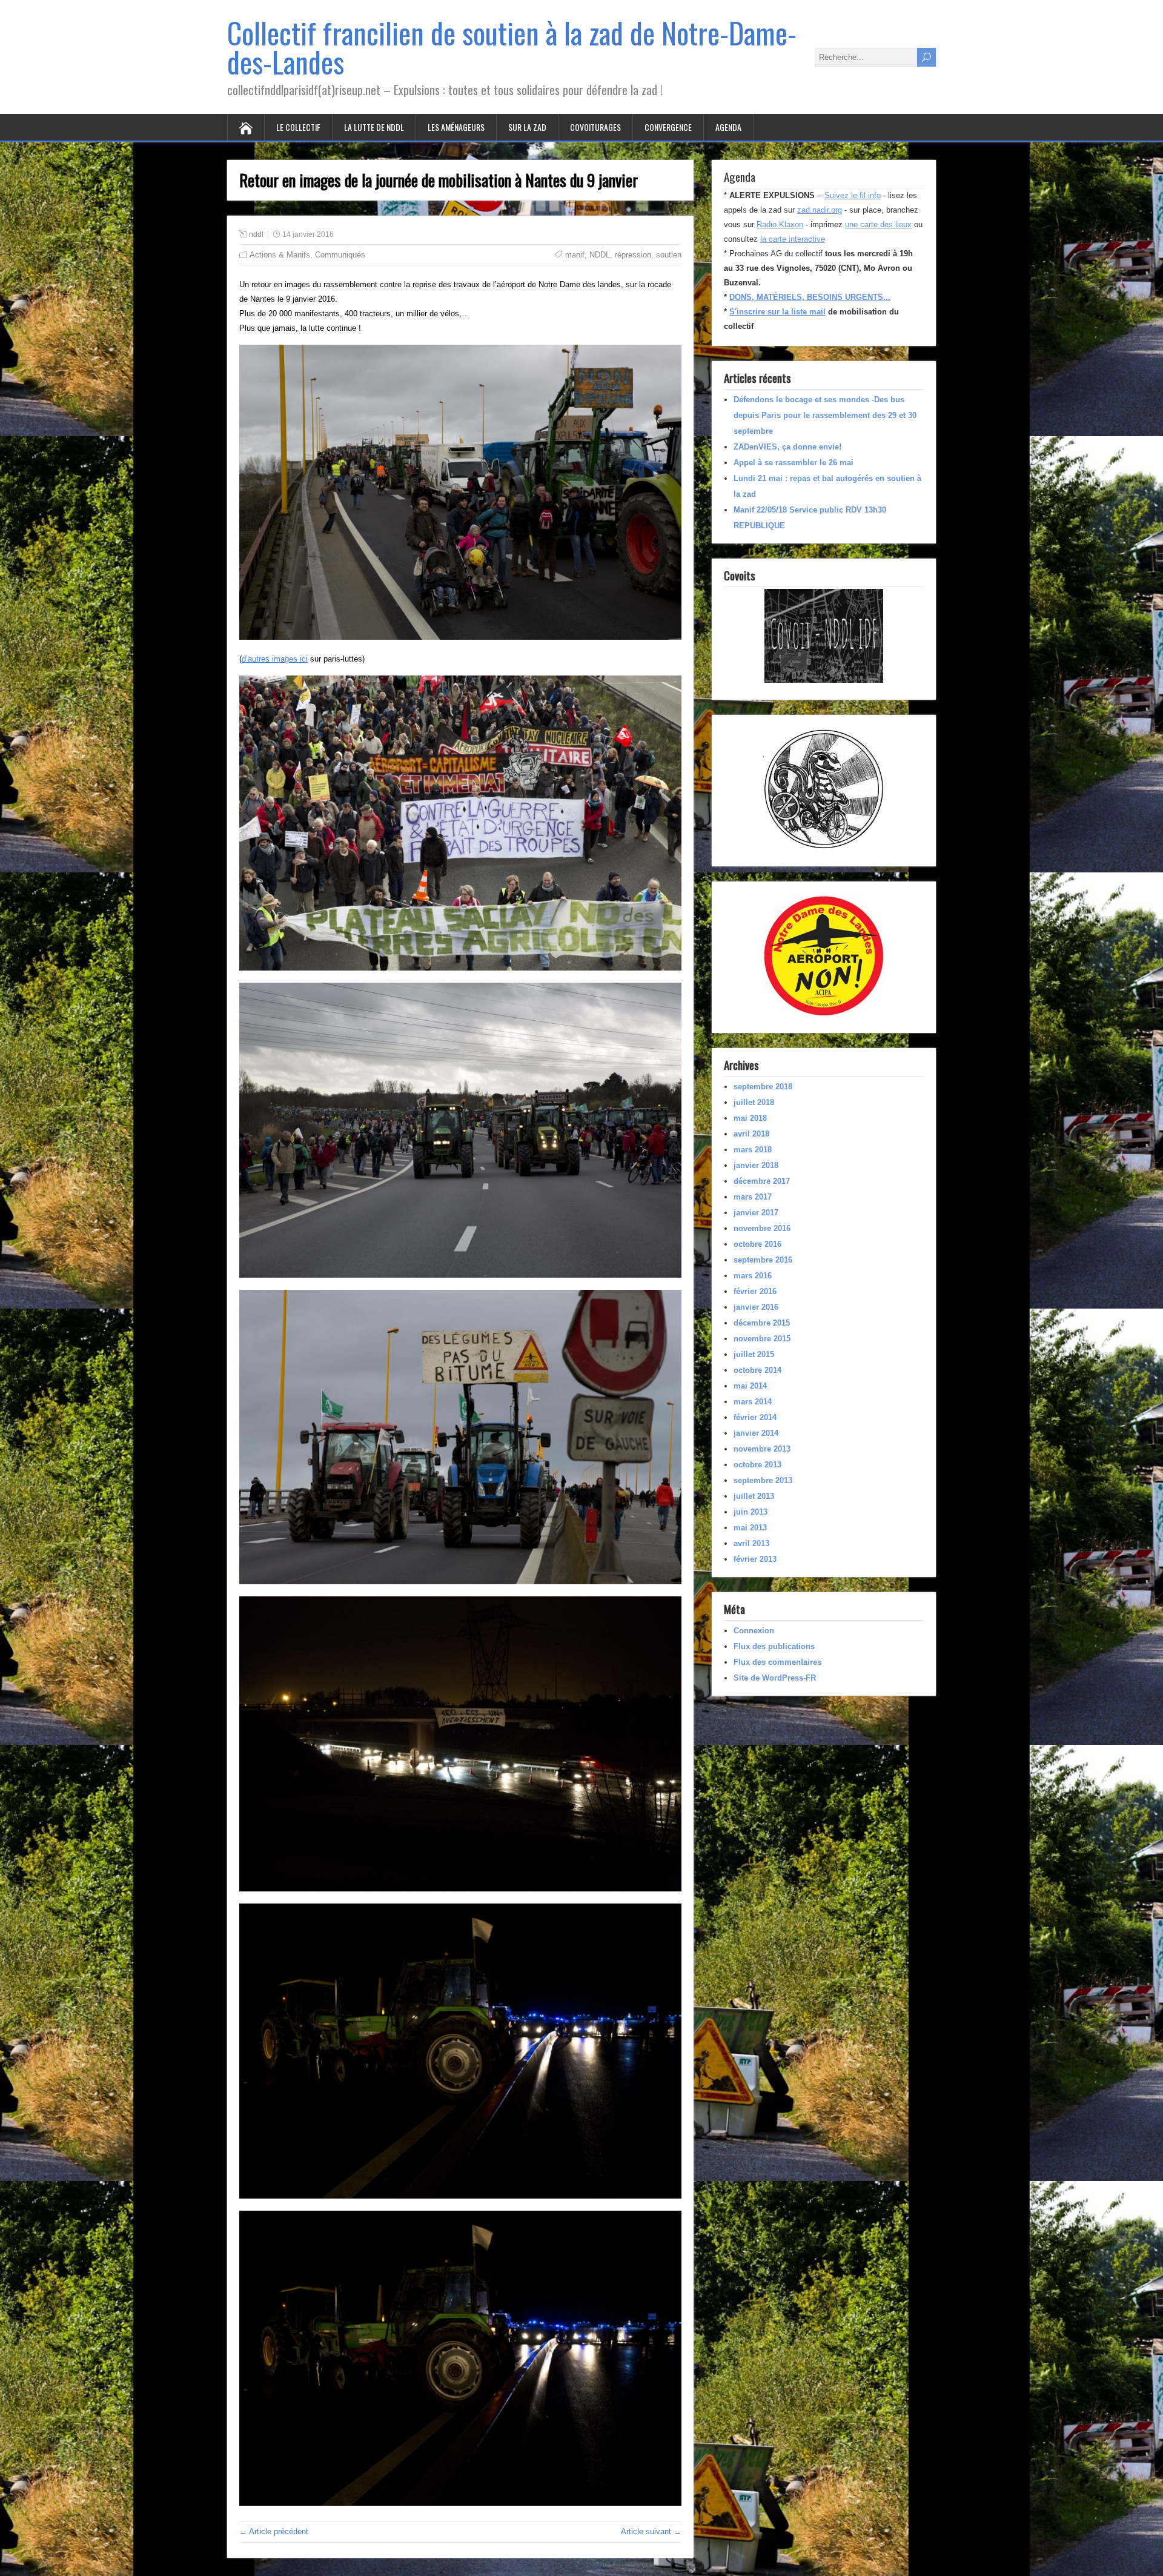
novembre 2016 (762, 1228)
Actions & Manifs (280, 255)
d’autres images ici (275, 659)
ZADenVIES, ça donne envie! (787, 447)
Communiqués (340, 255)
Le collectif (298, 127)
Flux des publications (774, 1646)
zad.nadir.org (820, 210)
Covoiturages (595, 127)
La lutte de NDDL (374, 127)
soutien (669, 255)
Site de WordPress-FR (775, 1678)
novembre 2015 (762, 1339)
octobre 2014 (757, 1370)
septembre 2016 (763, 1260)
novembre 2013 (762, 1449)
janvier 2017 (756, 1213)
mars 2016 (753, 1276)
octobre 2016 (757, 1244)
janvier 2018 (756, 1165)
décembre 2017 (762, 1181)
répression (633, 255)
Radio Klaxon (780, 224)
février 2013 (755, 1559)
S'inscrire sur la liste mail (777, 312)
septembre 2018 (763, 1087)
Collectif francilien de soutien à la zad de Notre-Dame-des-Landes (512, 47)
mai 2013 (750, 1528)
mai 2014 (750, 1386)
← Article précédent (274, 2531)
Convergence (668, 127)
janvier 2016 (756, 1307)
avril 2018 (751, 1134)
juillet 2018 (754, 1102)
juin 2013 (750, 1512)
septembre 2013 (763, 1480)
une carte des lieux (878, 224)
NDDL (600, 255)
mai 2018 (750, 1118)
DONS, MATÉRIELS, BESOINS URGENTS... (810, 297)
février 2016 (755, 1291)
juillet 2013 (754, 1496)
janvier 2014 (756, 1433)
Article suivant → (651, 2531)
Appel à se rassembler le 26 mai (794, 463)
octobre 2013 (757, 1465)
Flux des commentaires (777, 1662)
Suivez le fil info (853, 195)
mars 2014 (753, 1402)
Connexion (754, 1631)
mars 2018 (753, 1150)
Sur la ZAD (527, 127)
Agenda (728, 127)
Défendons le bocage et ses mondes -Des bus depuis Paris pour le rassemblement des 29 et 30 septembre (825, 415)
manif (575, 255)
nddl (256, 234)
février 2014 (755, 1417)
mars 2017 (753, 1197)
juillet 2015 (754, 1354)
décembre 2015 (762, 1323)
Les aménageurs (456, 127)
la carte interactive (793, 239)
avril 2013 (751, 1543)
